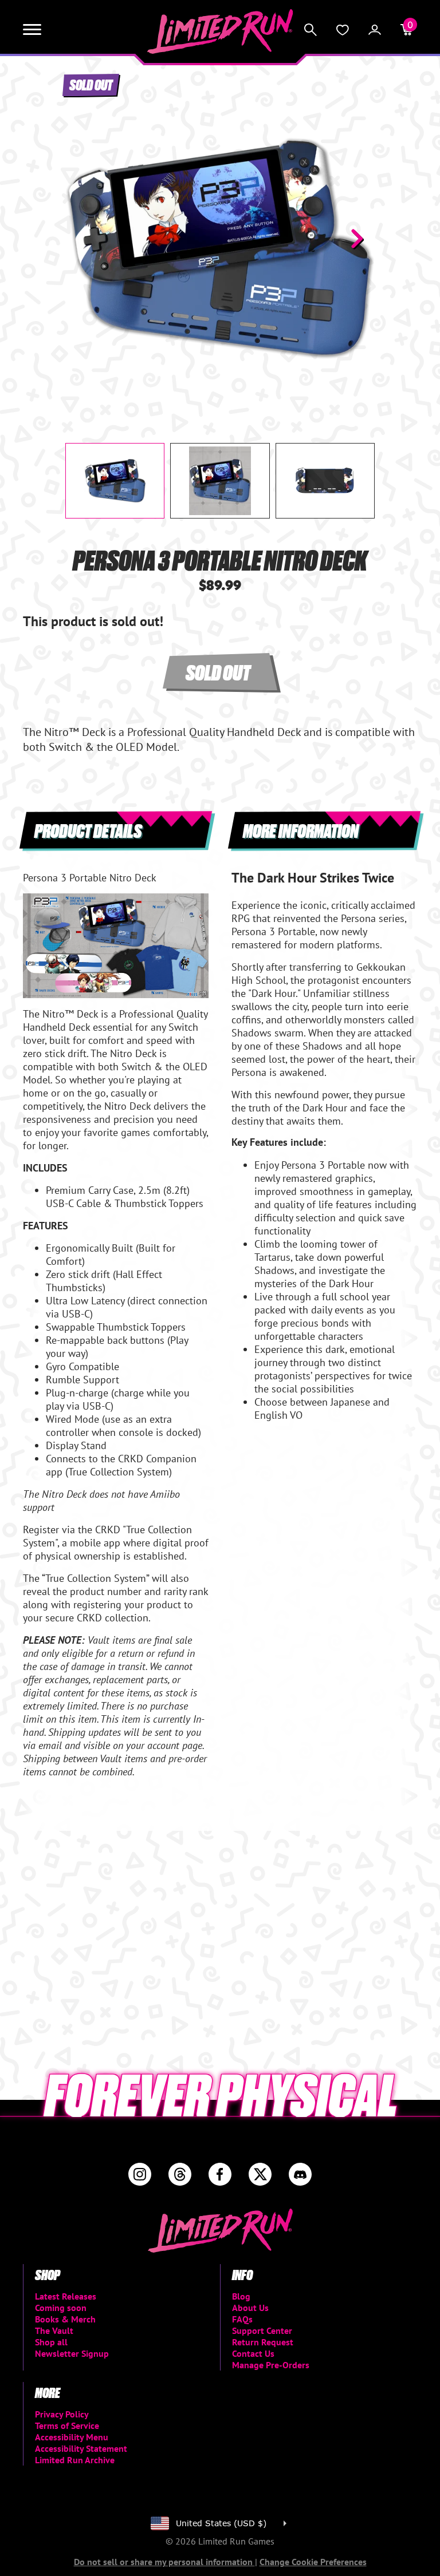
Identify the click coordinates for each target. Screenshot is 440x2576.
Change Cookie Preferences (313, 2562)
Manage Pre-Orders (271, 2365)
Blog (241, 2296)
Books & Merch (65, 2319)
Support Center (262, 2330)
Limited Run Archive (75, 2460)
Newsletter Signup (72, 2353)
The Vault (54, 2330)
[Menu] (32, 30)
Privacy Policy (62, 2414)
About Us (250, 2308)
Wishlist (343, 30)
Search (311, 30)
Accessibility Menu (72, 2437)
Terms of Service (67, 2425)
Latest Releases (66, 2296)
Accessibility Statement (81, 2448)
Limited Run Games (220, 31)
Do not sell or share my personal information (164, 2562)
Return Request (263, 2342)
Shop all (51, 2342)
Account (375, 30)
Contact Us (253, 2353)
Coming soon (61, 2308)
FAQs (242, 2319)
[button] (83, 239)
